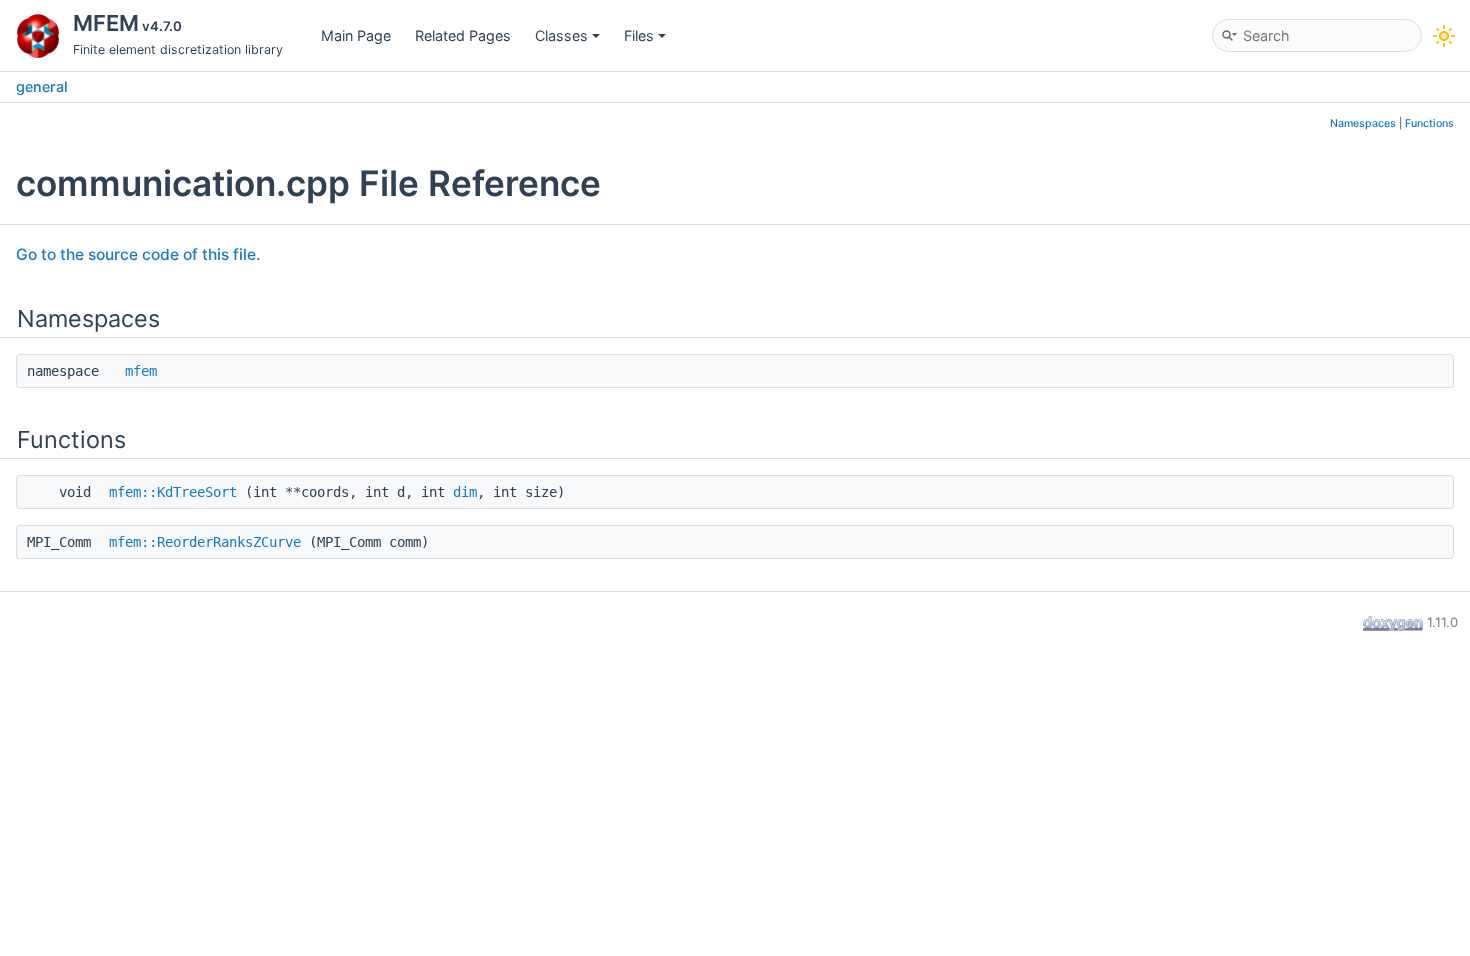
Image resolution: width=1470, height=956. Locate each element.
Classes (561, 35)
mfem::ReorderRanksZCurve (205, 542)
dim (465, 492)
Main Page (356, 35)
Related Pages (463, 35)
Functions (1429, 123)
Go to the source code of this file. (138, 254)
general (42, 86)
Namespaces (1363, 123)
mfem (141, 371)
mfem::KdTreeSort (173, 492)
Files (639, 35)
